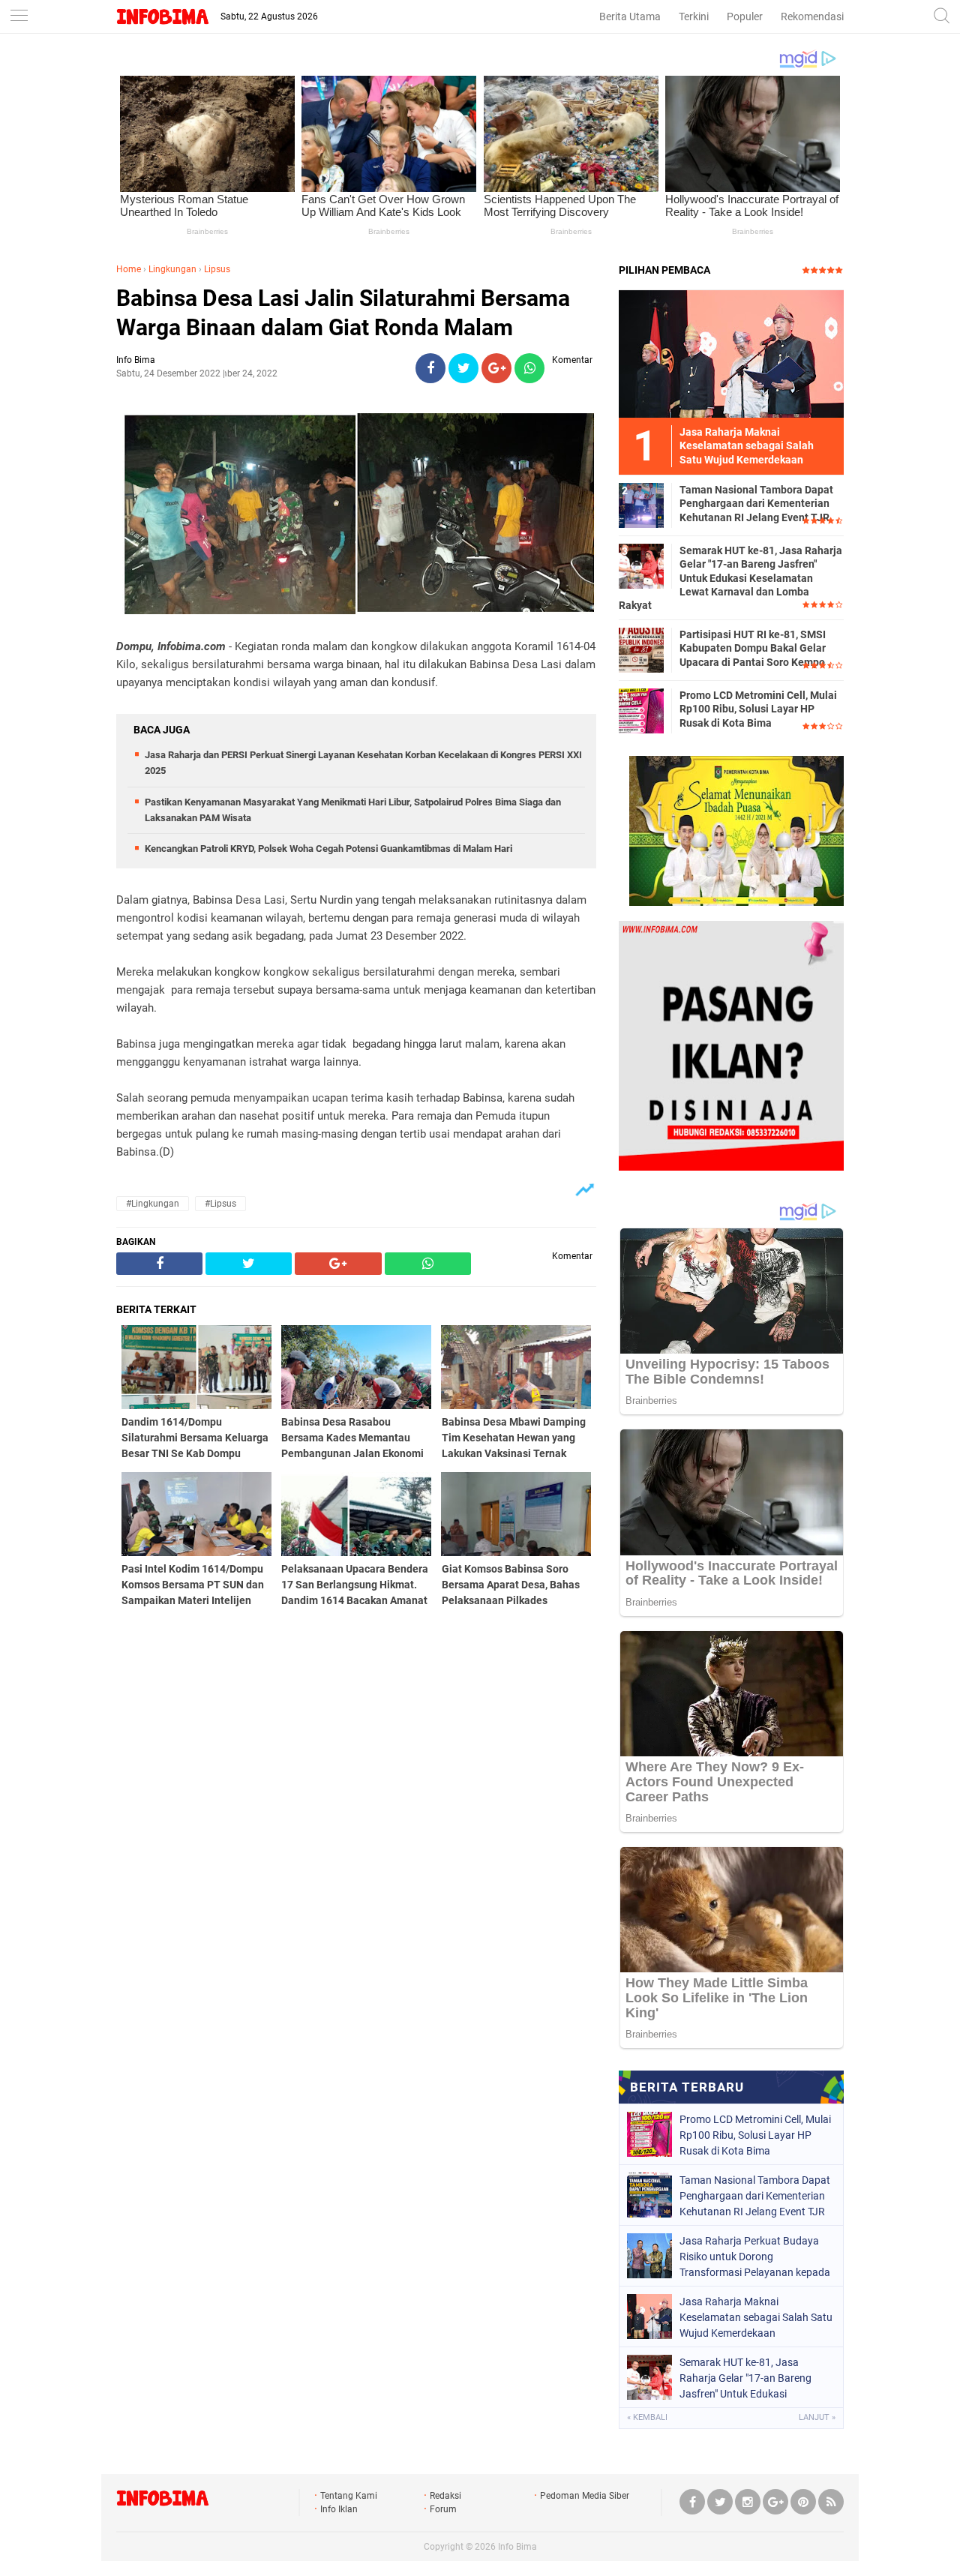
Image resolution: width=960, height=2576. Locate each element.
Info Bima (517, 2547)
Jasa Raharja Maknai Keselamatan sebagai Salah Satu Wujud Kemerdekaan (756, 2317)
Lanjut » (817, 2417)
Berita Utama (630, 16)
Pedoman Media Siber (585, 2496)
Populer (745, 16)
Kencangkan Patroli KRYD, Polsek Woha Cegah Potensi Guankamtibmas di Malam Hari (328, 849)
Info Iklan (339, 2509)
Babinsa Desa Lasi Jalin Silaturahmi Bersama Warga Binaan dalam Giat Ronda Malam (343, 313)
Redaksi (445, 2496)
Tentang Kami (349, 2496)
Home (129, 269)
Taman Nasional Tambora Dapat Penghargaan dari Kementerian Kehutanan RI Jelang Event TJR (756, 503)
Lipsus (217, 269)
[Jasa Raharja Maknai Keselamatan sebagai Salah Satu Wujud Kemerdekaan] (731, 353)
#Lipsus (220, 1204)
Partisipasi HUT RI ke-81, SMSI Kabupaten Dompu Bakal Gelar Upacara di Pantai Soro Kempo (753, 648)
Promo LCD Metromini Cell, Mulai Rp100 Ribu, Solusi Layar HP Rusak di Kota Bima (758, 709)
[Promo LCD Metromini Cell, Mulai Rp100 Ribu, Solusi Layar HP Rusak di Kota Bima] (641, 710)
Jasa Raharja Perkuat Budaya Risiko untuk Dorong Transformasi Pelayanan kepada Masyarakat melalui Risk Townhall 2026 (755, 2257)
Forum (443, 2509)
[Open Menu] (19, 17)
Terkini (694, 16)
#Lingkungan (153, 1204)
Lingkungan (172, 269)
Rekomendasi (812, 16)
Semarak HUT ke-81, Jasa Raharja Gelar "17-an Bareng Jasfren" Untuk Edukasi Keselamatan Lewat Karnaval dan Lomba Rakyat (730, 578)
